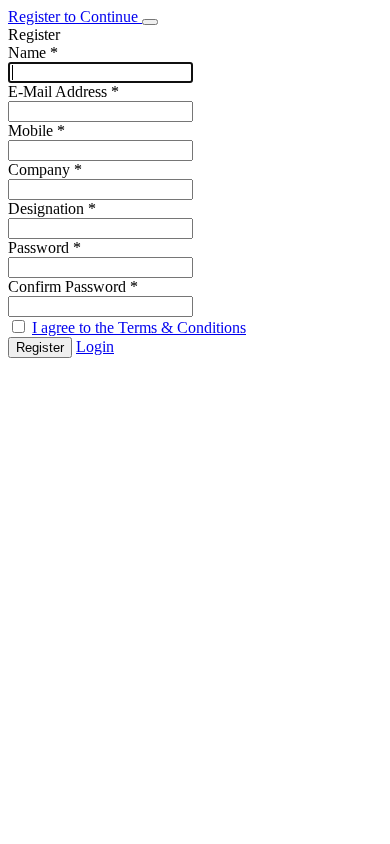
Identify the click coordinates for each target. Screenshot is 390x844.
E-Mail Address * (63, 91)
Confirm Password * (73, 286)
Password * (44, 247)
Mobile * (36, 130)
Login (95, 346)
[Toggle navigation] (150, 22)
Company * (45, 169)
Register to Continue (75, 16)
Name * (33, 52)
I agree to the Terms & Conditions (139, 327)
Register (40, 347)
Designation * (52, 208)
